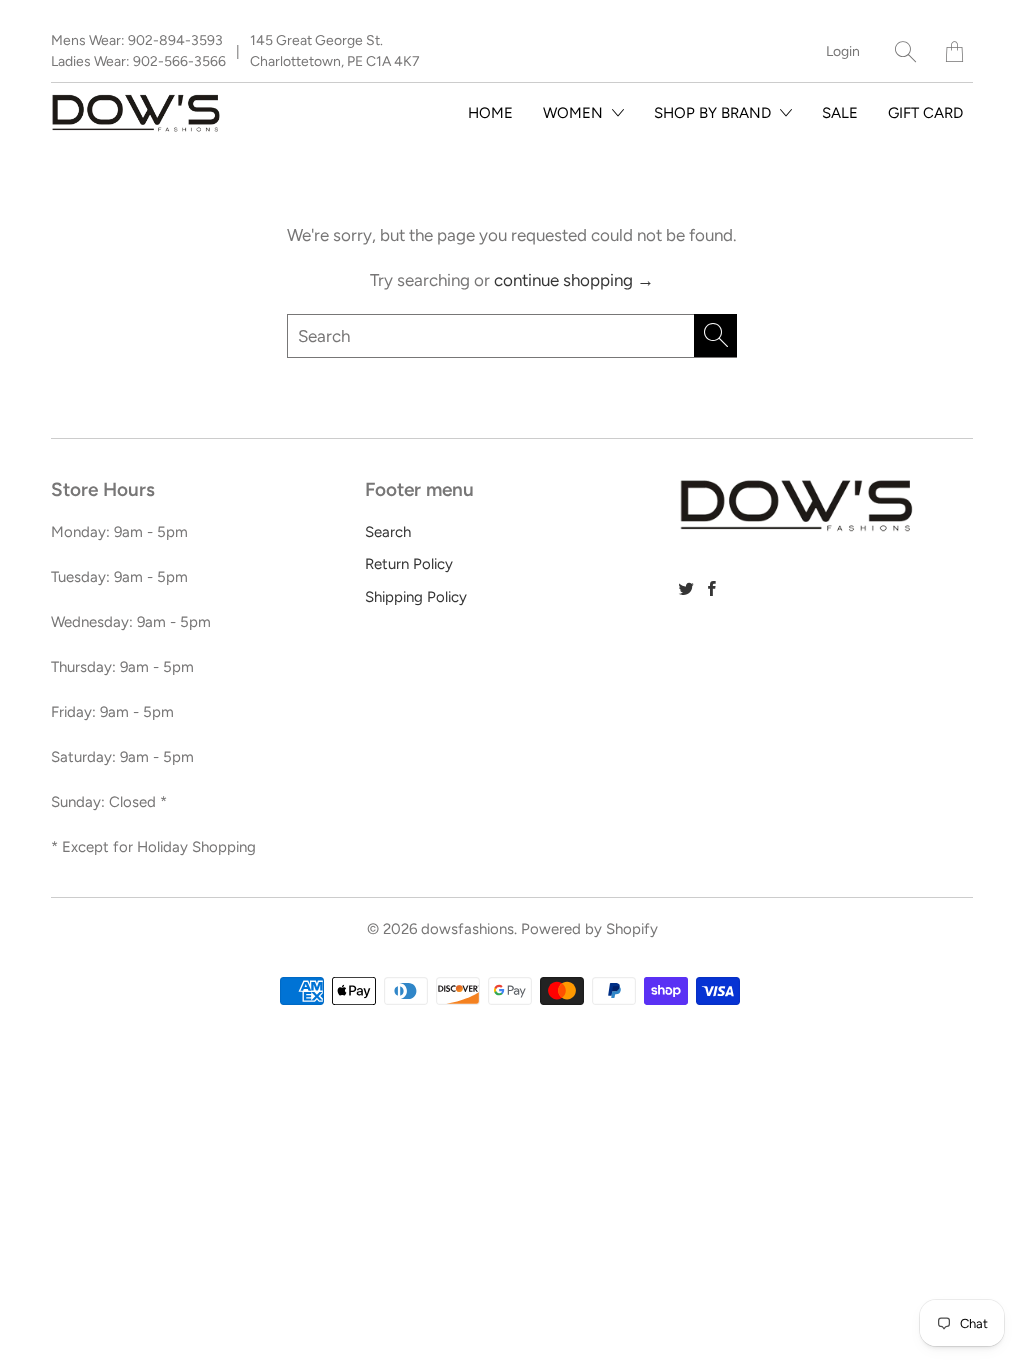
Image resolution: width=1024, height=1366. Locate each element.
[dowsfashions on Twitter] (686, 588)
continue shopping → (574, 280)
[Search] (905, 51)
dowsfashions (467, 929)
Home (490, 113)
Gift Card (925, 113)
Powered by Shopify (589, 929)
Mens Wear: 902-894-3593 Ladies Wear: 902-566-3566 (138, 51)
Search (388, 532)
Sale (840, 113)
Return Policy (409, 564)
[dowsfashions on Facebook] (712, 588)
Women (575, 113)
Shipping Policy (416, 597)
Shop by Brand (714, 113)
